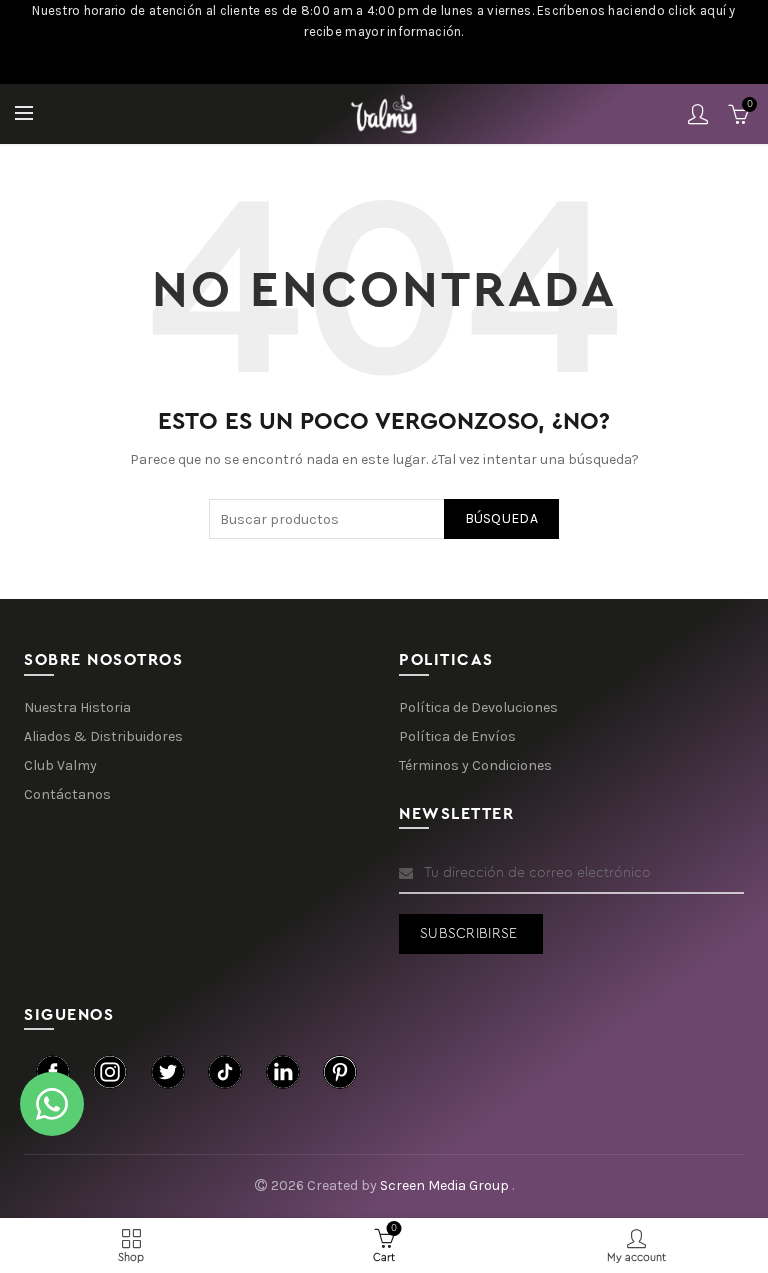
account (698, 114)
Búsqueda (501, 518)
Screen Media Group (446, 1185)
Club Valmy (60, 765)
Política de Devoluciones (478, 707)
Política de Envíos (457, 736)
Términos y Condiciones (475, 765)
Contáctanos (67, 794)
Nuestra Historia (77, 707)
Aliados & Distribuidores (103, 736)
